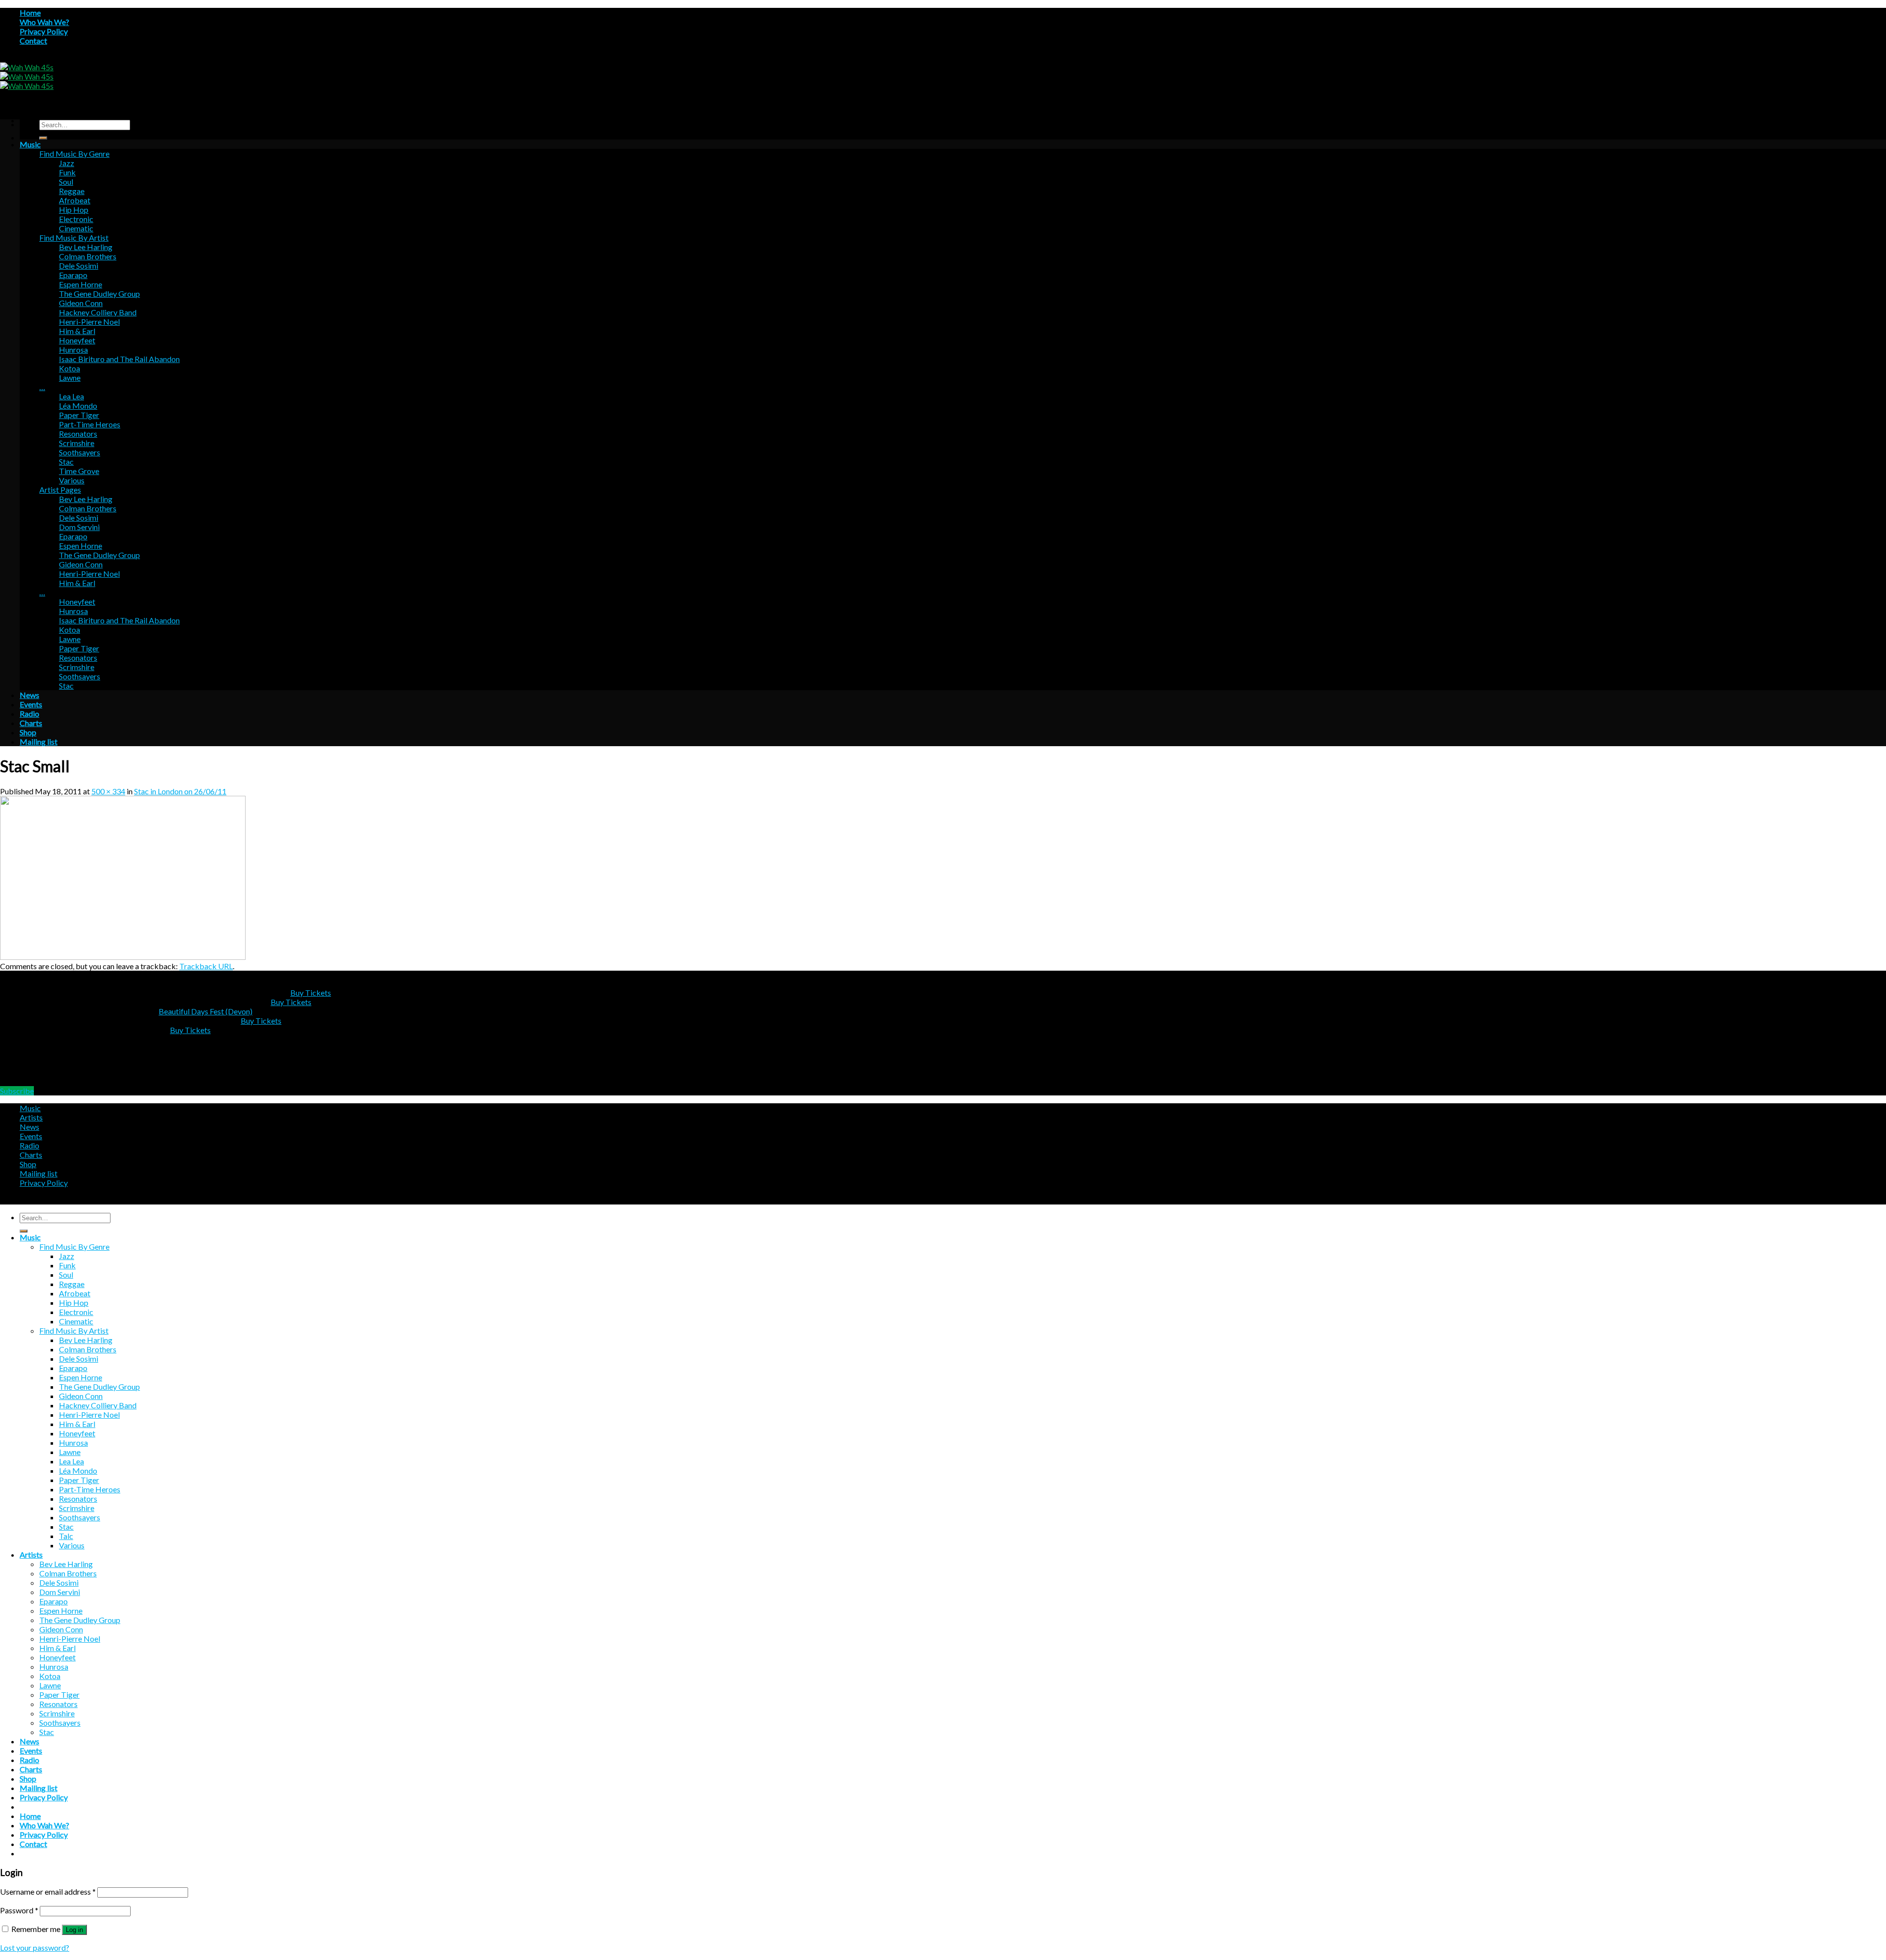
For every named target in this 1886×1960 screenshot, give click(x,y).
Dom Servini (79, 527)
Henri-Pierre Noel (89, 322)
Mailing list (39, 742)
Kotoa (69, 368)
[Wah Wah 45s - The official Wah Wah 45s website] (27, 76)
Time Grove (79, 471)
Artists (31, 1117)
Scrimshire (77, 443)
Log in (74, 1930)
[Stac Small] (123, 957)
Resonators (78, 434)
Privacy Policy (44, 31)
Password (19, 1910)
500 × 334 (108, 791)
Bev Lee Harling (86, 247)
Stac (66, 462)
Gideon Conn (81, 303)
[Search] (43, 138)
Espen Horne (81, 284)
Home (30, 13)
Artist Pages (60, 490)
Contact (33, 41)
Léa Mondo (78, 406)
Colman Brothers (88, 256)
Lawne (70, 378)
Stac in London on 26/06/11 (180, 791)
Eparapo (73, 275)
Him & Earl (77, 331)
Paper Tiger (79, 415)
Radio (29, 714)
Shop (28, 732)
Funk (67, 172)
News (29, 695)
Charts (31, 723)
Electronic (76, 219)
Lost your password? (35, 1947)
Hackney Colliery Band (98, 312)
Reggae (72, 191)
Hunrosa (73, 350)
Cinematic (76, 228)
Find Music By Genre (74, 154)
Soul (66, 182)
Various (72, 480)
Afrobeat (75, 200)
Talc (66, 1536)
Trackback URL (206, 966)
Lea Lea (71, 396)
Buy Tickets (311, 993)
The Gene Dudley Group (99, 294)
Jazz (67, 163)
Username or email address (48, 1891)
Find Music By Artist (74, 238)
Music (30, 144)
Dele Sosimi (79, 266)
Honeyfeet (77, 340)
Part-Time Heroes (90, 424)
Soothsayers (80, 452)
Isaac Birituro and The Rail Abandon (119, 359)
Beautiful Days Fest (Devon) (206, 1011)
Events (31, 704)
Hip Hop (74, 210)
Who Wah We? (44, 22)
